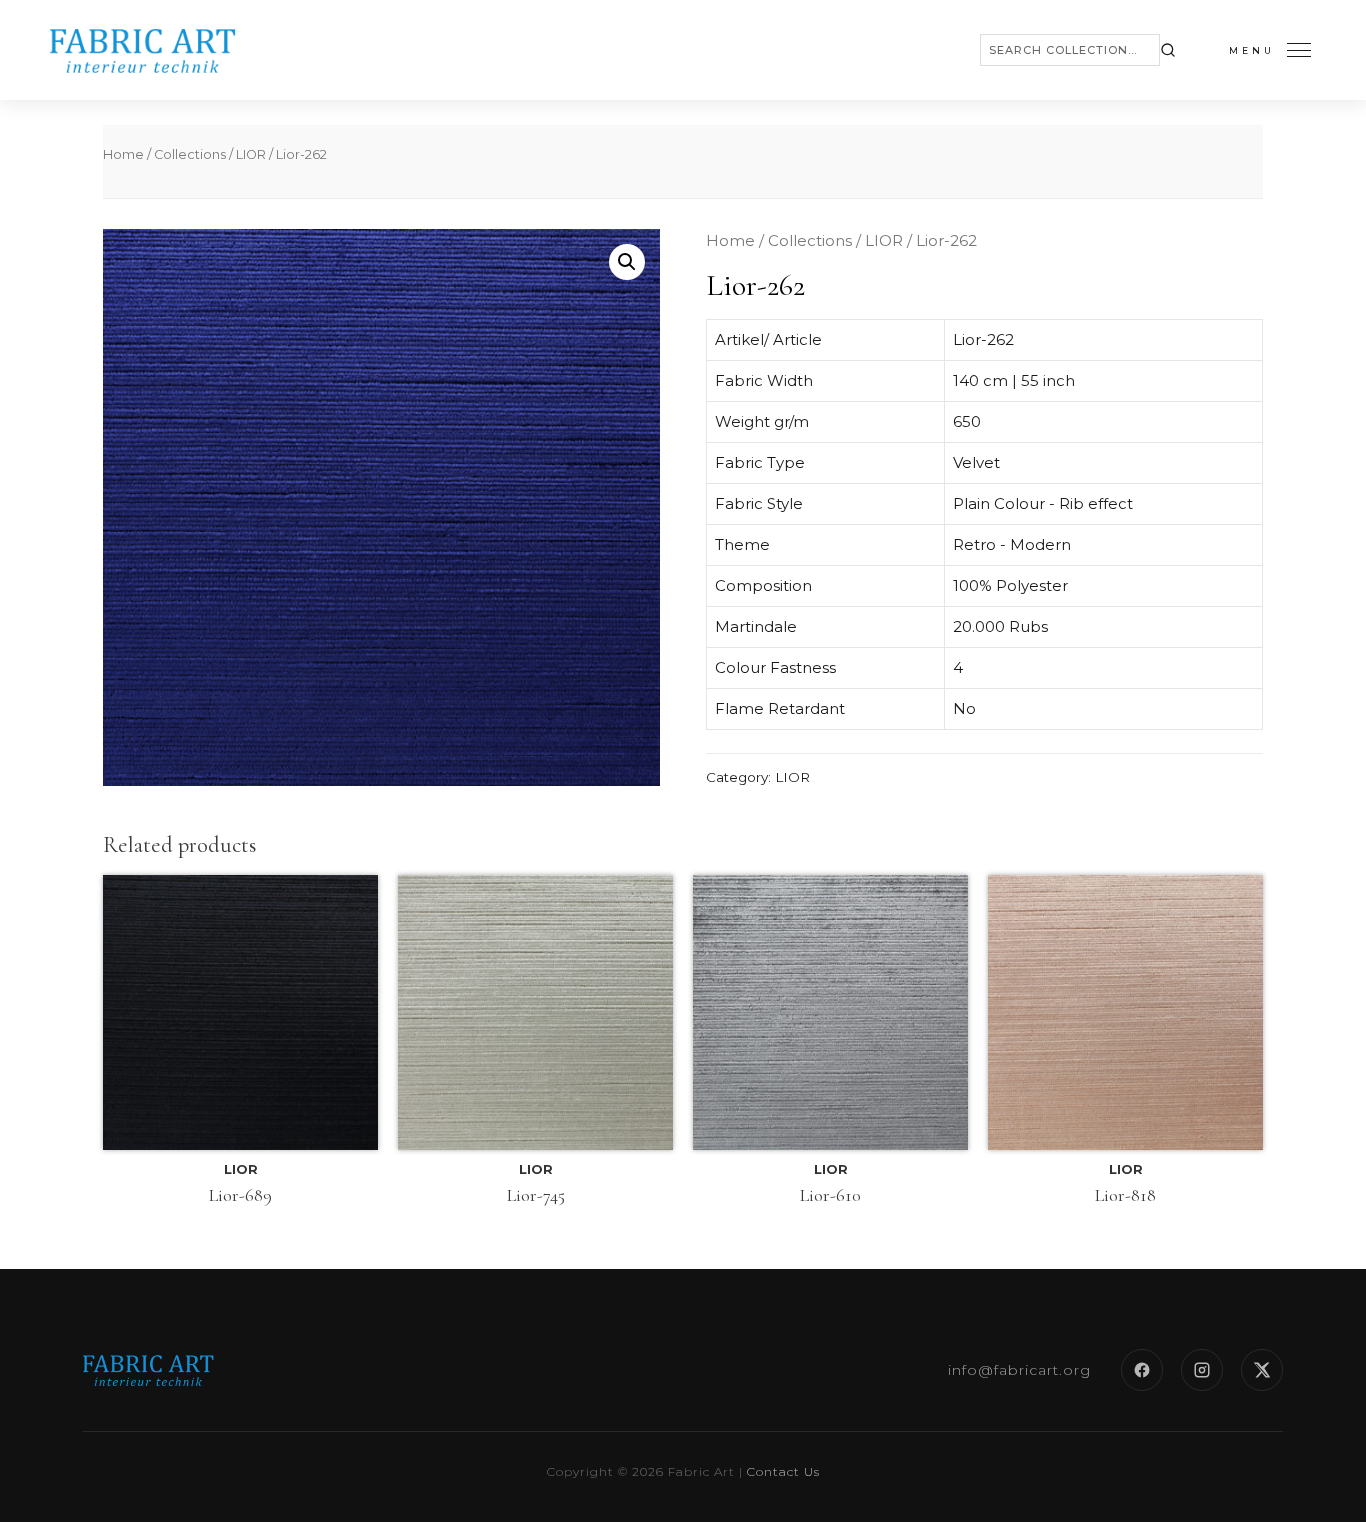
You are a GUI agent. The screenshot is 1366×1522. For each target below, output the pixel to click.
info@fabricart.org (1019, 1370)
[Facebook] (1142, 1370)
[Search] (1168, 50)
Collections (190, 154)
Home (123, 154)
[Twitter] (1262, 1370)
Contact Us (783, 1471)
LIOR (251, 154)
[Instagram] (1202, 1370)
